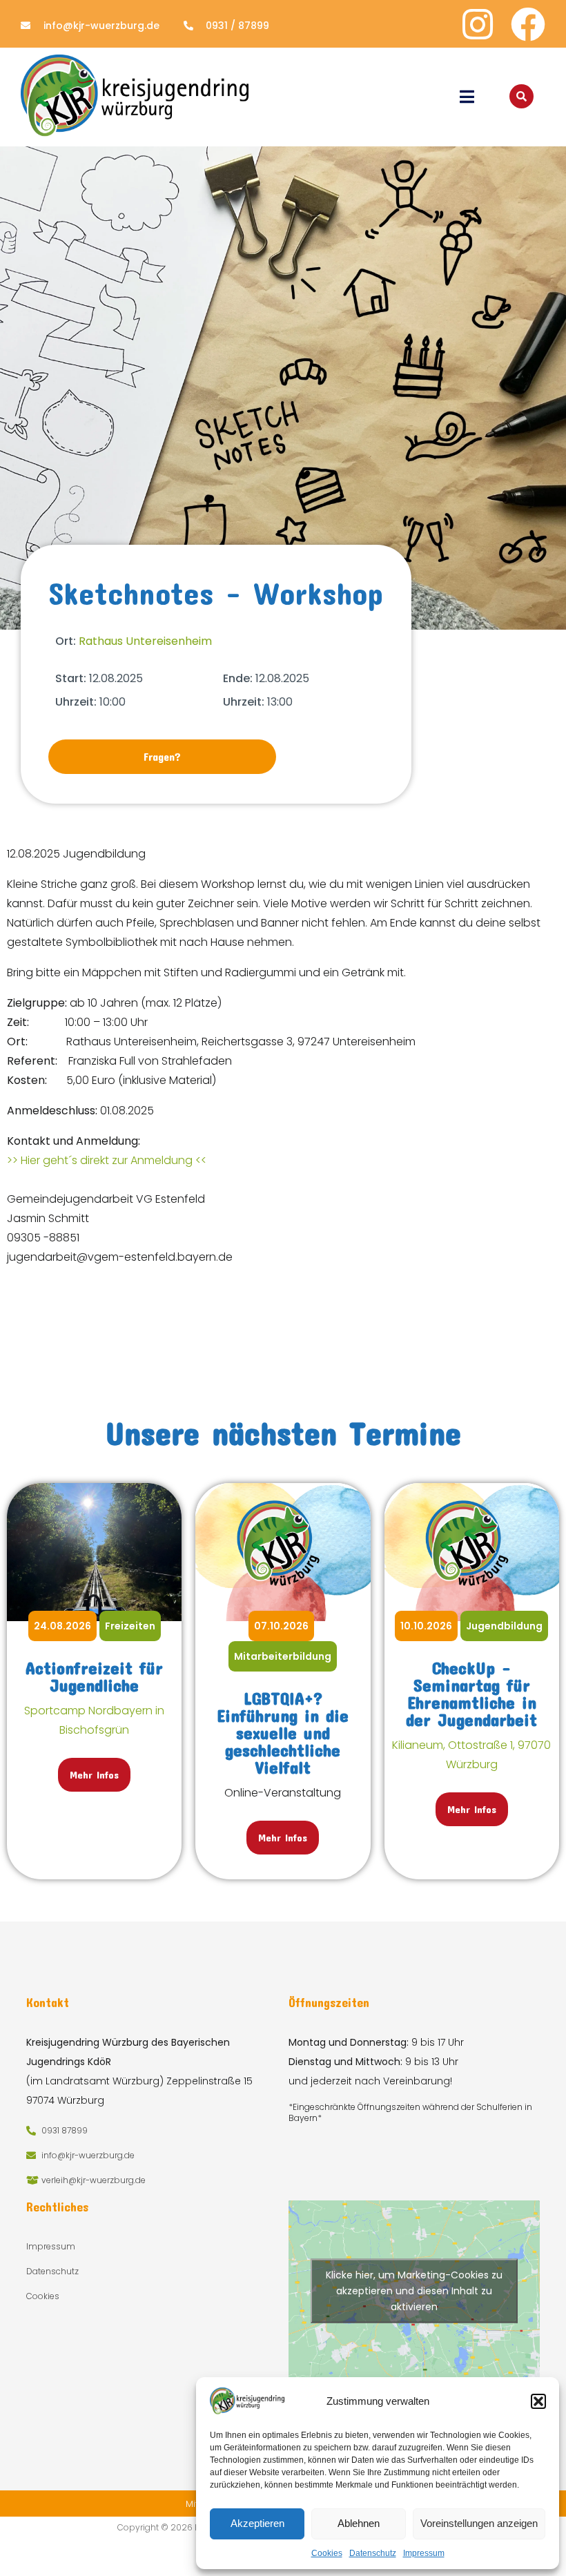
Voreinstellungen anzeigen (479, 2523)
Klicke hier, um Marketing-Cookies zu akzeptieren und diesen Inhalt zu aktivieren (414, 2291)
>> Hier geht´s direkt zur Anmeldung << (107, 1160)
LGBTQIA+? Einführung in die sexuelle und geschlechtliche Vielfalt (283, 1733)
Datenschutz (373, 2553)
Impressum (424, 2553)
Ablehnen (359, 2523)
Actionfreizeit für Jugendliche (94, 1676)
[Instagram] (478, 24)
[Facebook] (528, 24)
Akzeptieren (257, 2523)
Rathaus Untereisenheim (145, 641)
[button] (538, 2401)
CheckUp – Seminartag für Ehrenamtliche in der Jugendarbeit (471, 1694)
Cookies (327, 2553)
